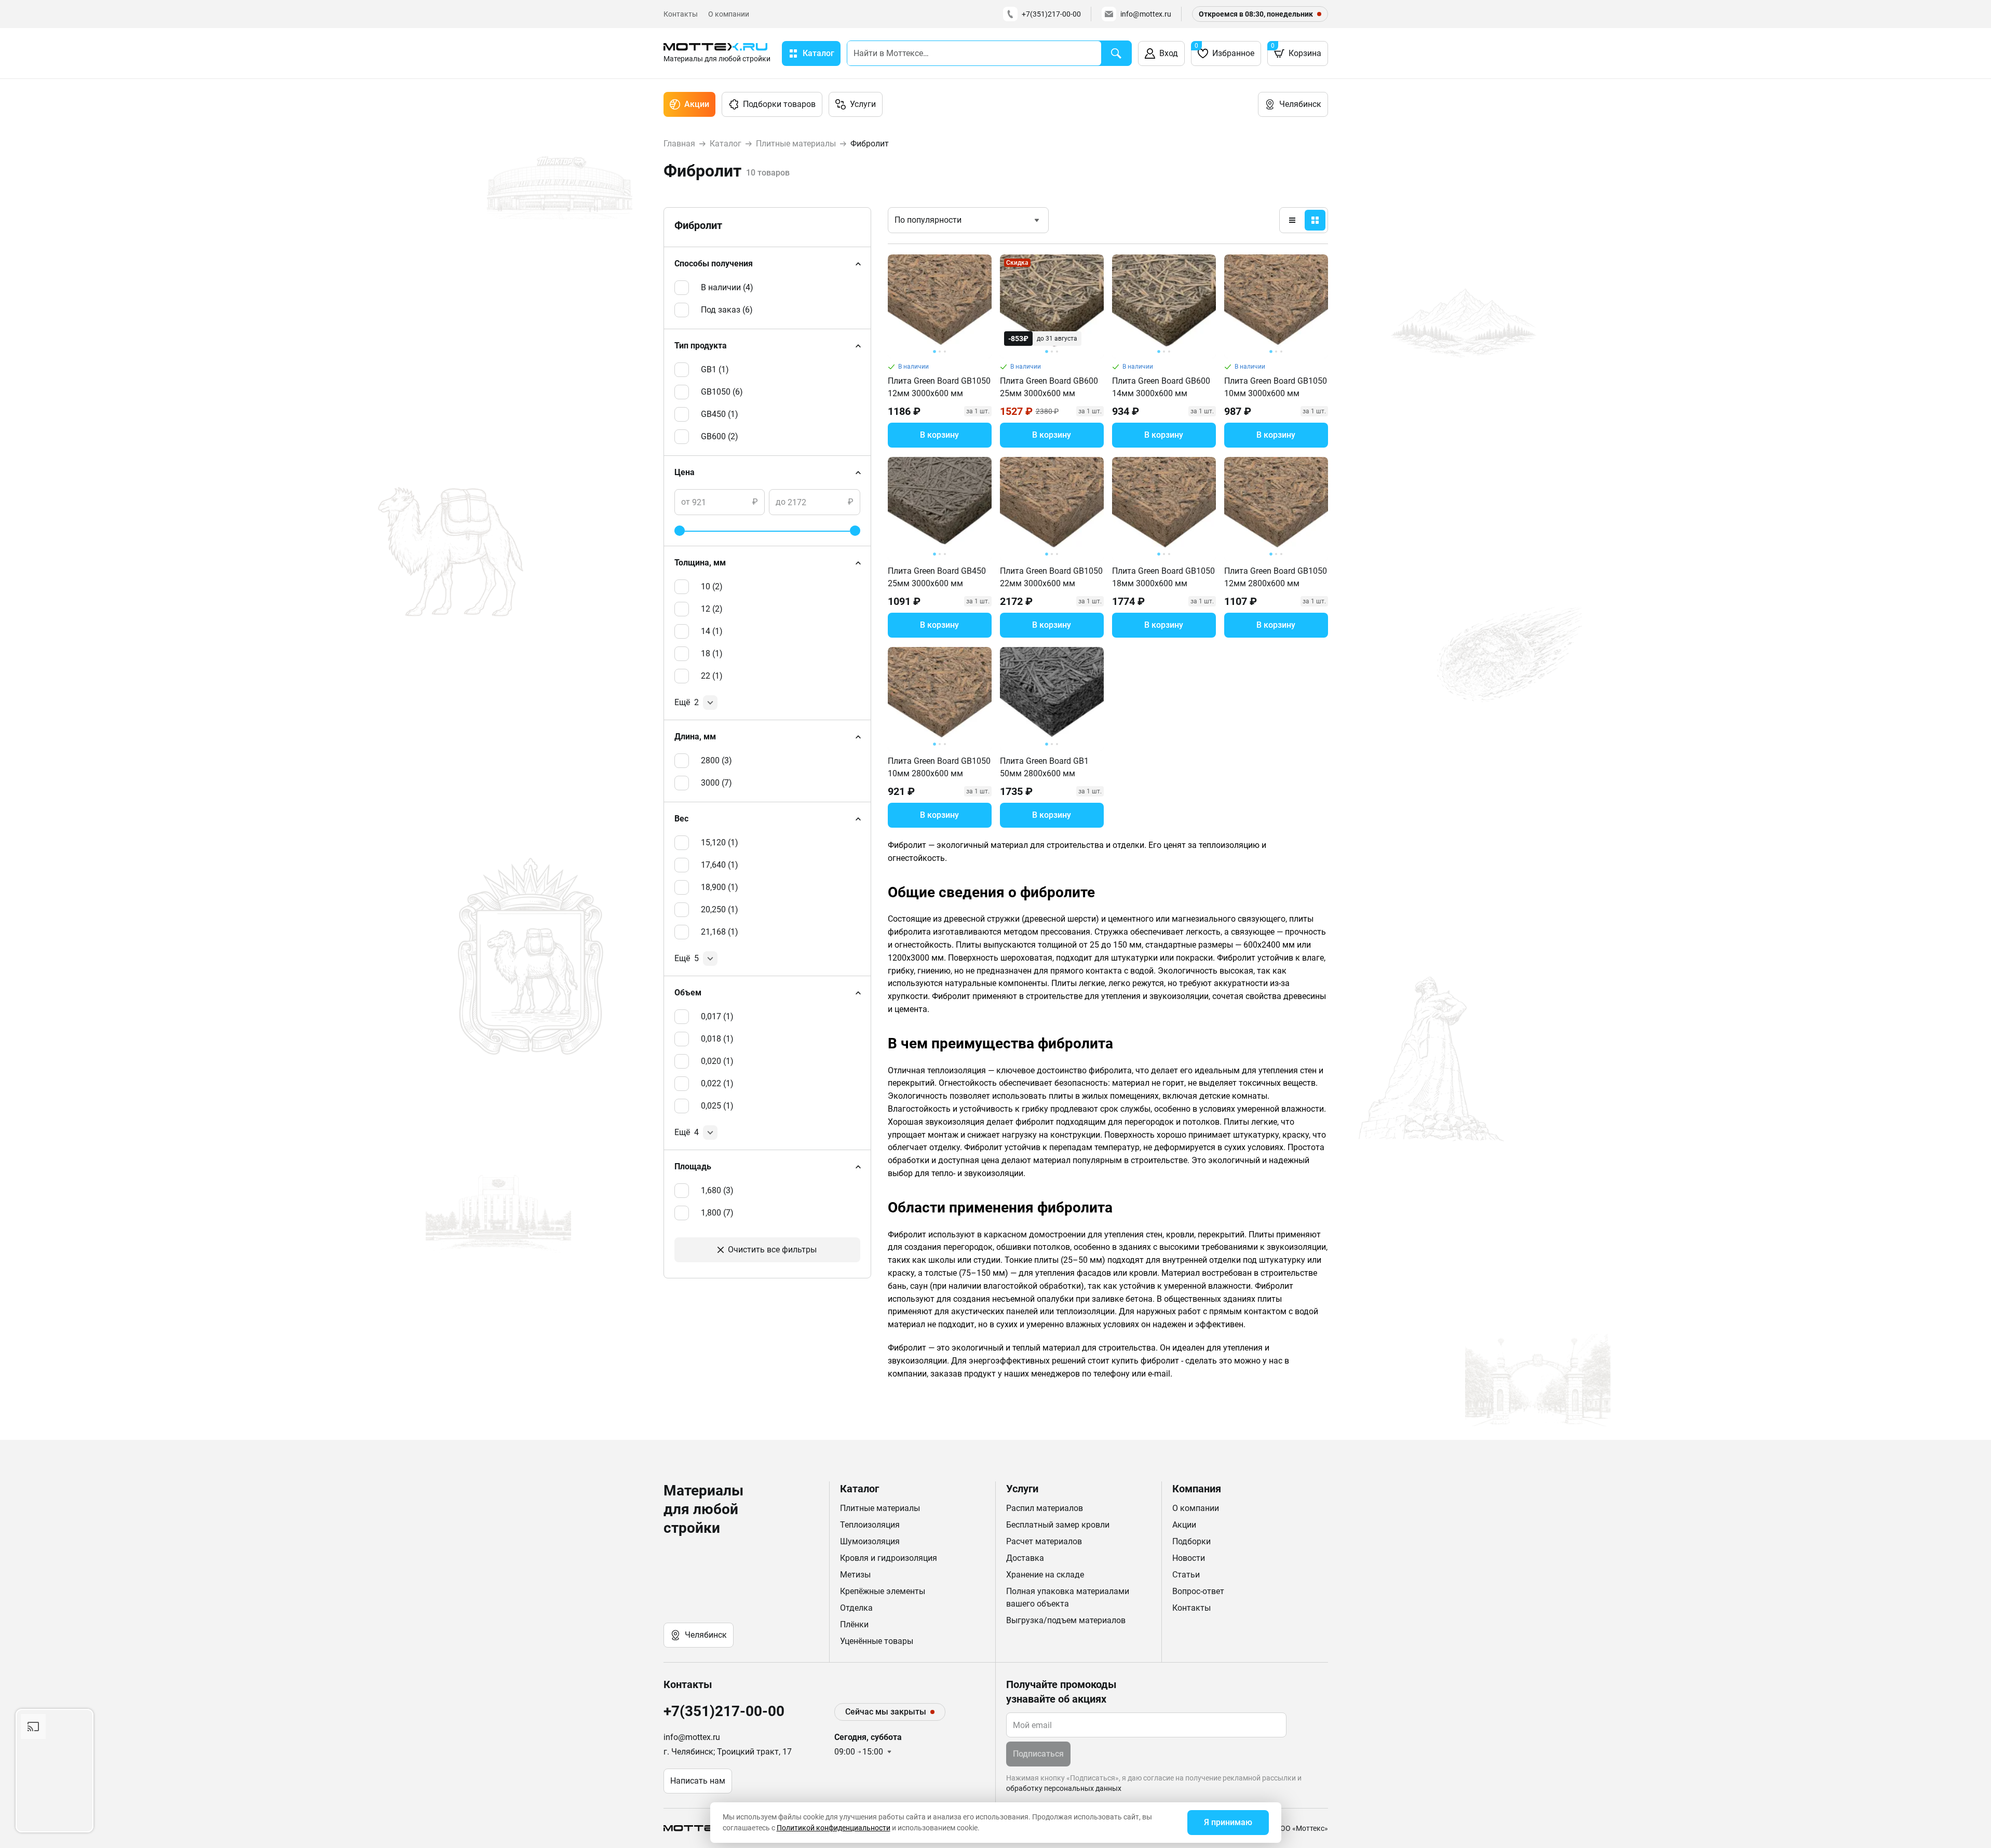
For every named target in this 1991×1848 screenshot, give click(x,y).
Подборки (1191, 1541)
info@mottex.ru (1146, 14)
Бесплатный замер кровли (1058, 1525)
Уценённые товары (877, 1641)
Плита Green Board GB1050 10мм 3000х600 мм (1276, 387)
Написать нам (698, 1781)
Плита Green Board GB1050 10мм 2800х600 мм (939, 767)
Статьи (1186, 1575)
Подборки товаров (779, 104)
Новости (1189, 1558)
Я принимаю (1228, 1822)
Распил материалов (1045, 1508)
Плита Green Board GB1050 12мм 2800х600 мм (1276, 577)
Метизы (855, 1575)
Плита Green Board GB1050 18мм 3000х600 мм (1163, 577)
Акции (697, 104)
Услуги (863, 104)
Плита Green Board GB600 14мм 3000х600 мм (1161, 387)
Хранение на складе (1045, 1575)
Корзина (1296, 50)
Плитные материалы (880, 1508)
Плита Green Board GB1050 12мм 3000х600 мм (939, 387)
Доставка (1025, 1558)
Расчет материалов (1044, 1541)
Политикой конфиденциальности (834, 1828)
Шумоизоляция (870, 1541)
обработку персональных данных (1064, 1788)
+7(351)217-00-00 (1051, 14)
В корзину (939, 435)
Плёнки (854, 1624)
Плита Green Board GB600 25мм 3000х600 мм (1049, 387)
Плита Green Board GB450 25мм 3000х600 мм (937, 577)
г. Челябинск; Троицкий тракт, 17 (728, 1752)
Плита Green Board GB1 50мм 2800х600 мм (1044, 767)
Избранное (1224, 50)
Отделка (856, 1608)
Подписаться (1038, 1754)
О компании (729, 14)
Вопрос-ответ (1198, 1591)
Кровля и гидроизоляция (889, 1558)
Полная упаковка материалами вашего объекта (1068, 1597)
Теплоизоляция (870, 1525)
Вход (1169, 53)
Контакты (681, 14)
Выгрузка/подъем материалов (1066, 1620)
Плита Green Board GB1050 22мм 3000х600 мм (1051, 577)
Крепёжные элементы (883, 1591)
